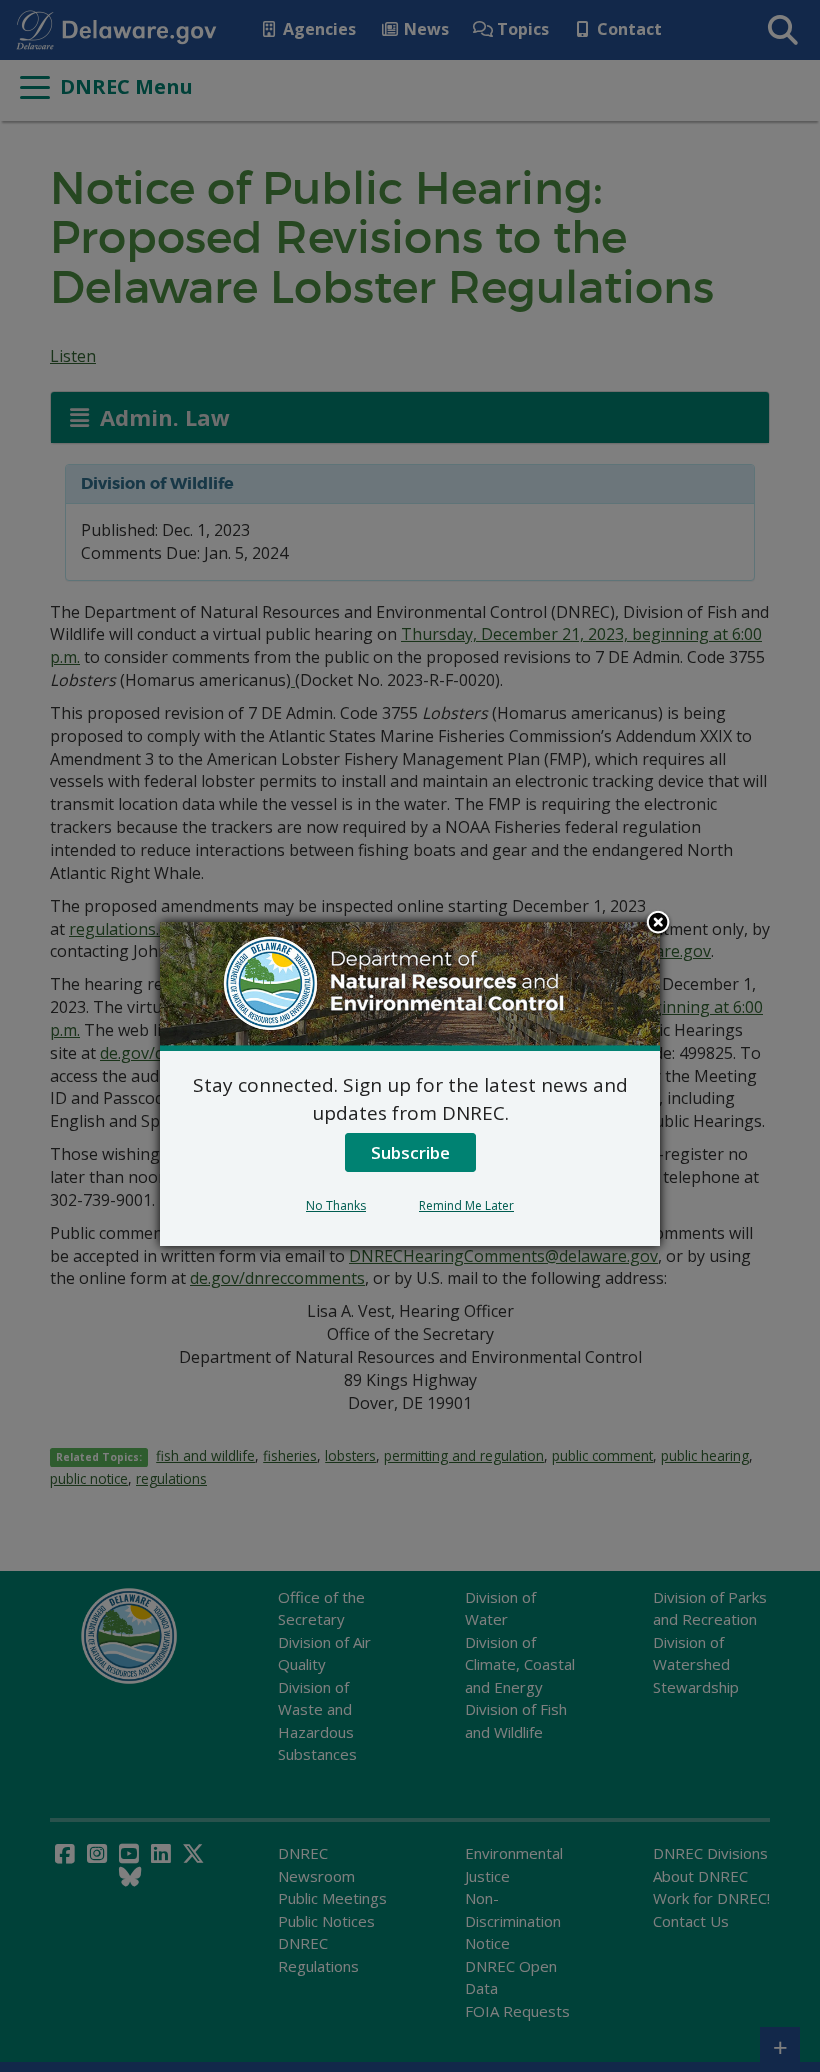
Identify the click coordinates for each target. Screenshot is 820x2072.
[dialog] (410, 1084)
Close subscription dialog (658, 924)
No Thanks (336, 1205)
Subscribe (410, 1152)
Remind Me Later (466, 1205)
